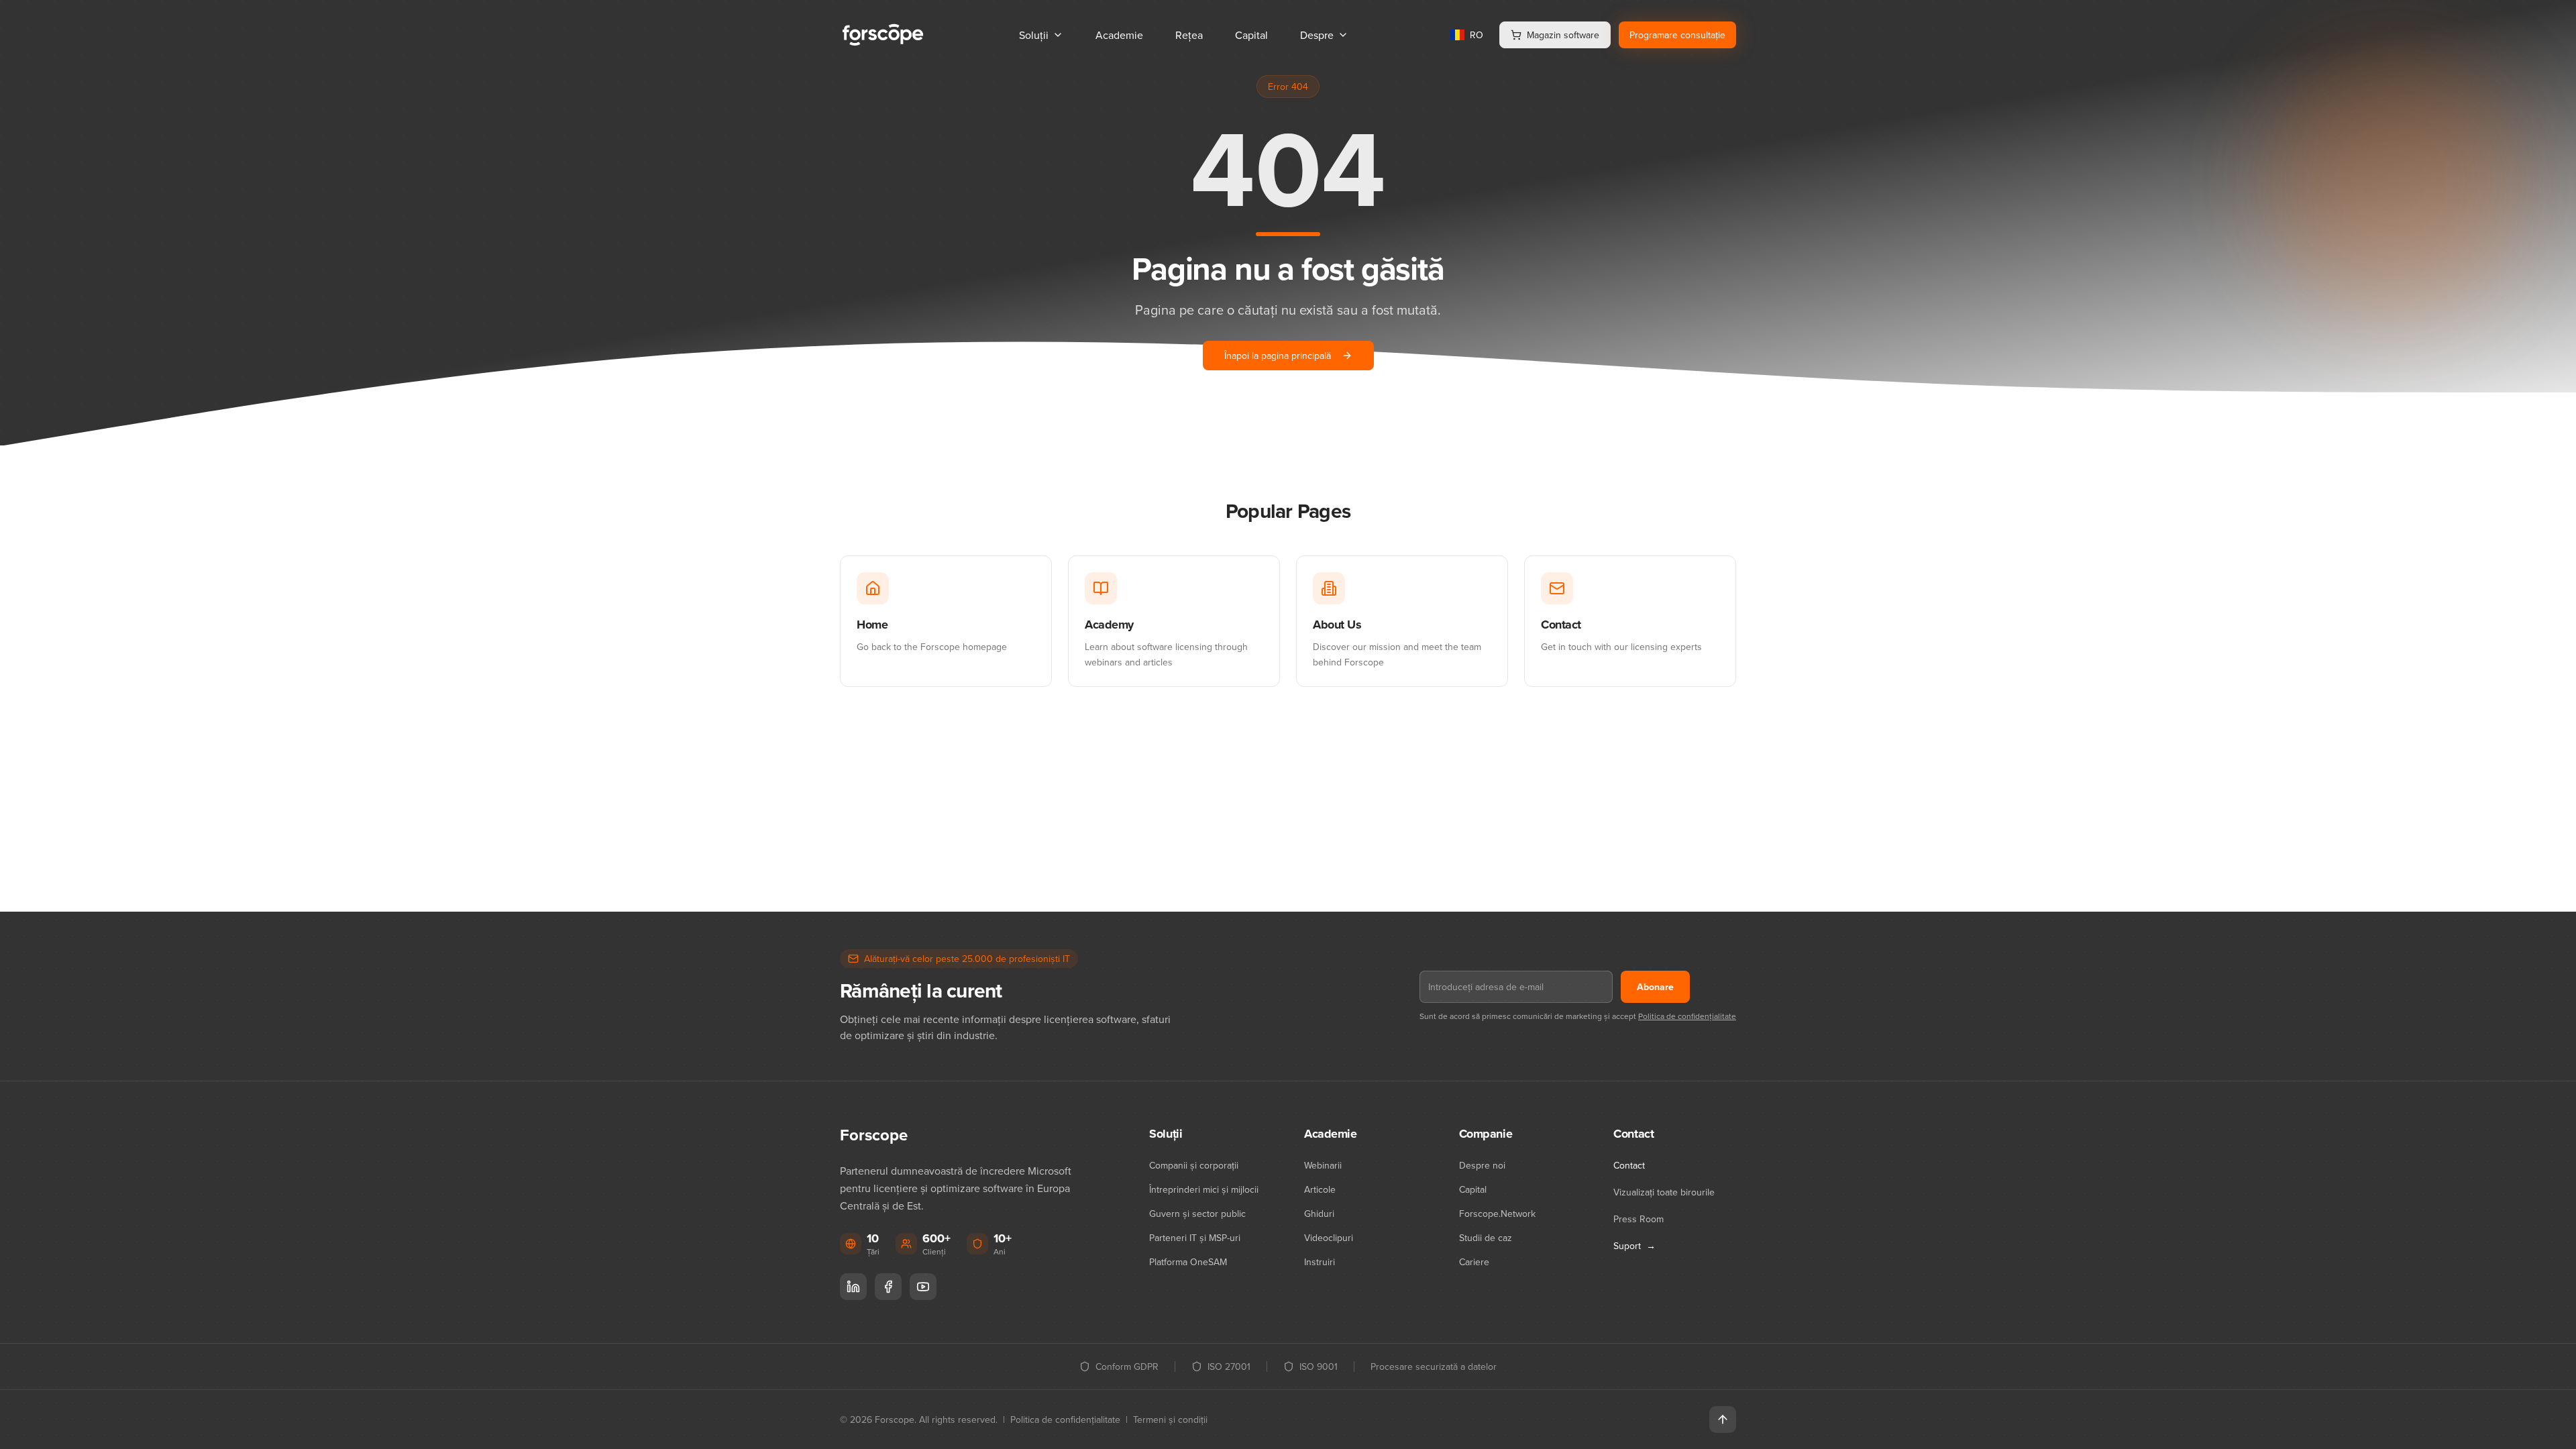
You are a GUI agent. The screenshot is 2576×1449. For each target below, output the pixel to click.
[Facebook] (888, 1287)
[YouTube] (923, 1287)
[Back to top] (1723, 1419)
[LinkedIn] (853, 1287)
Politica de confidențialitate (1687, 1016)
